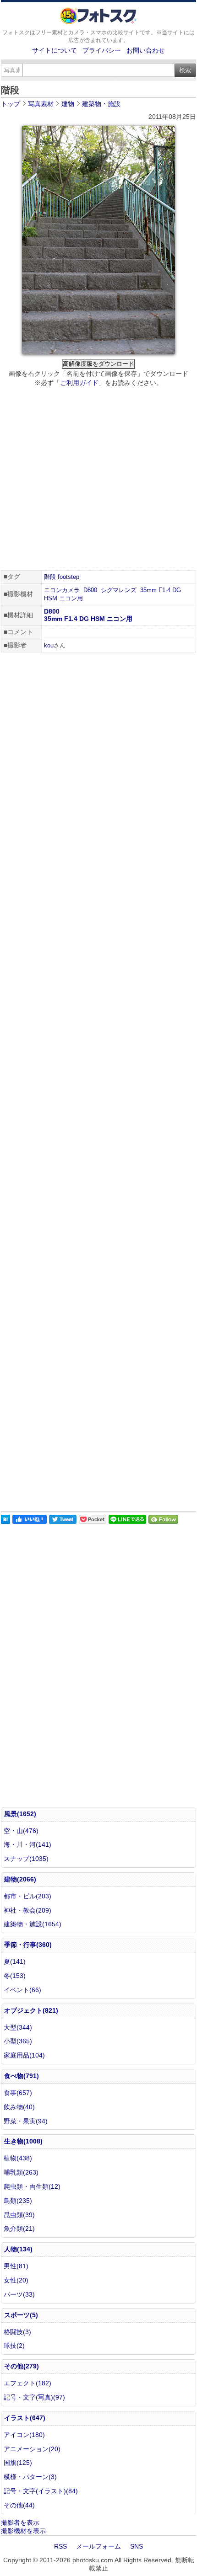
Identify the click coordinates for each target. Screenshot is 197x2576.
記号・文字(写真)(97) (34, 2397)
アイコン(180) (24, 2435)
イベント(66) (22, 1990)
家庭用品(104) (24, 2055)
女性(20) (16, 2280)
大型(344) (18, 2027)
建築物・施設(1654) (33, 1924)
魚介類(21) (19, 2229)
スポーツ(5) (21, 2315)
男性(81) (16, 2266)
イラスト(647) (25, 2418)
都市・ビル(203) (27, 1896)
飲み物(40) (19, 2107)
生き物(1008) (23, 2141)
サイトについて (55, 50)
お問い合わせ (146, 50)
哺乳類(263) (21, 2172)
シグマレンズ (119, 590)
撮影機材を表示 (23, 2531)
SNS (137, 2546)
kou (49, 645)
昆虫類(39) (19, 2215)
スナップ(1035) (26, 1859)
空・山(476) (21, 1831)
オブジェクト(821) (31, 2010)
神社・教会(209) (27, 1910)
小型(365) (18, 2041)
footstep (68, 577)
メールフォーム (98, 2546)
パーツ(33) (19, 2294)
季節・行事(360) (28, 1945)
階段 (50, 577)
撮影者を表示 (20, 2523)
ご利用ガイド (79, 383)
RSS (60, 2546)
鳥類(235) (18, 2201)
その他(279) (22, 2366)
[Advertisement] (98, 480)
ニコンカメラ (62, 590)
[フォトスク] (98, 22)
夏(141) (15, 1961)
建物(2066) (20, 1879)
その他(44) (19, 2505)
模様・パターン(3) (30, 2477)
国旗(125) (18, 2463)
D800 (90, 590)
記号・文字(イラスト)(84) (41, 2491)
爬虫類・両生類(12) (32, 2186)
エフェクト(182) (27, 2383)
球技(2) (14, 2346)
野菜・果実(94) (26, 2121)
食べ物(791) (22, 2076)
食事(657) (18, 2093)
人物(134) (18, 2249)
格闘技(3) (17, 2332)
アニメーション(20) (32, 2449)
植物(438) (18, 2158)
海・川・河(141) (27, 1844)
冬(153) (15, 1976)
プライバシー (102, 50)
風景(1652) (20, 1814)
